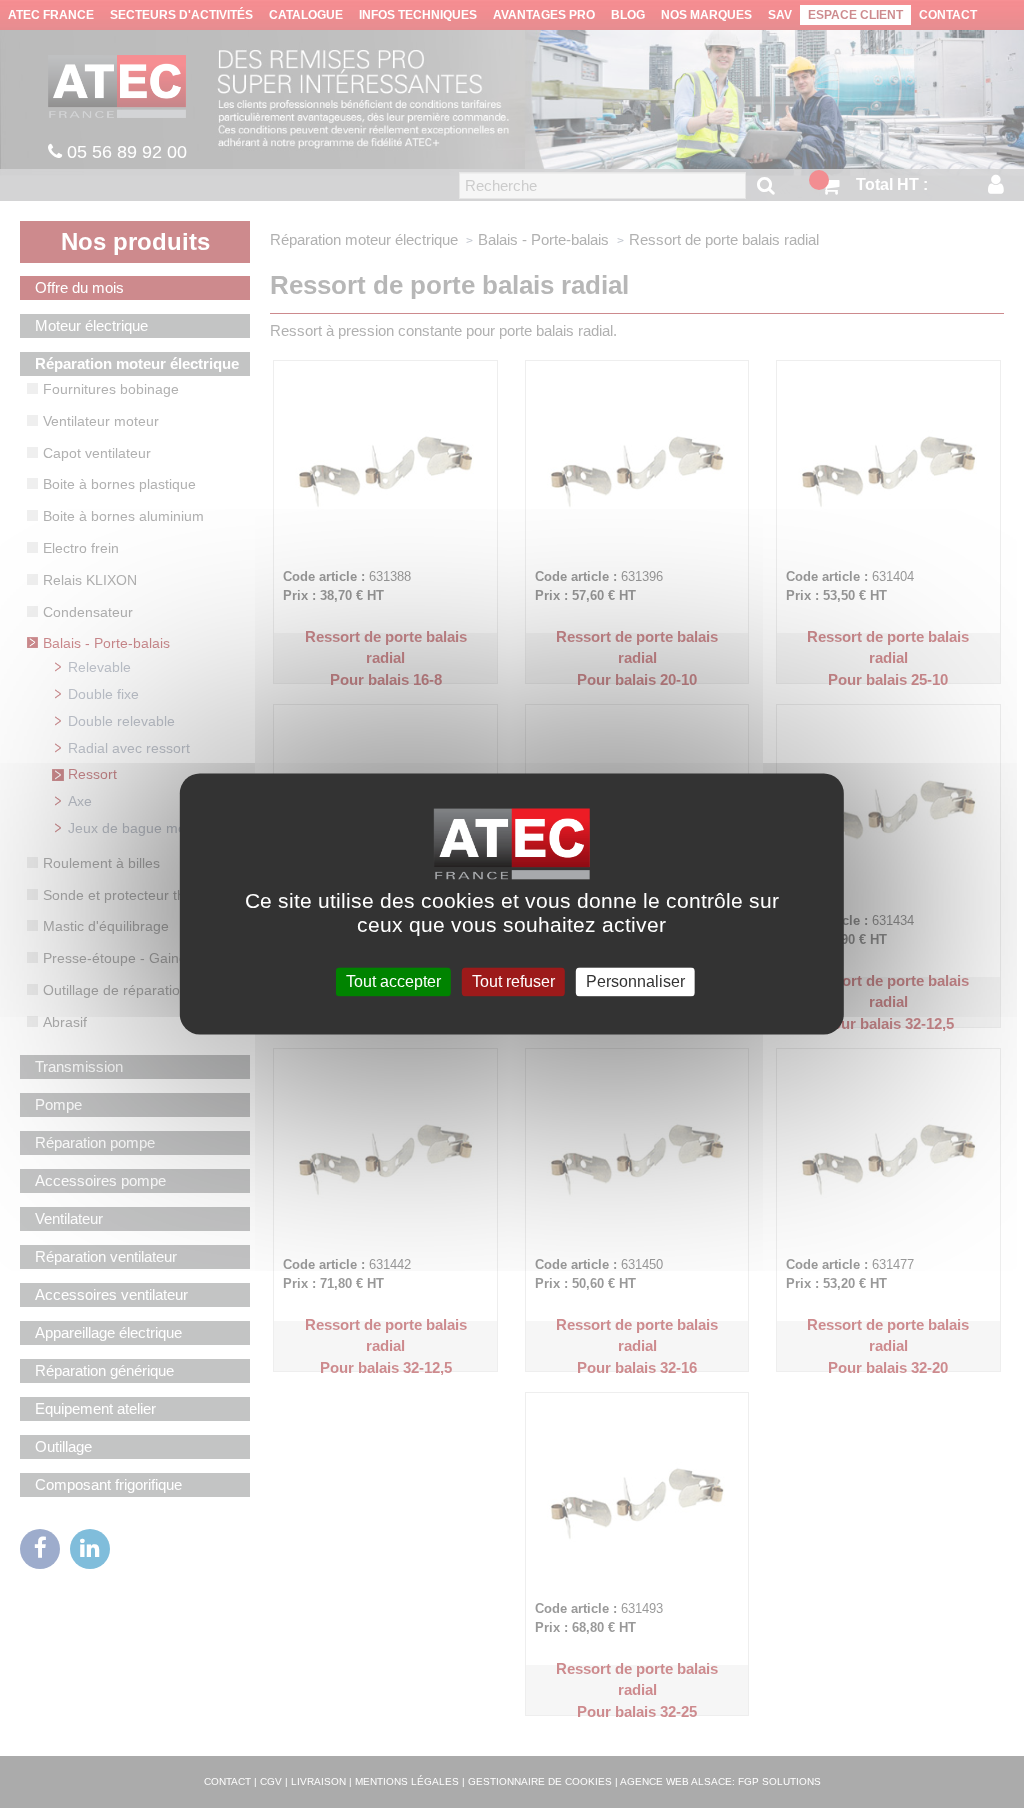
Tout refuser (513, 981)
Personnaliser (635, 981)
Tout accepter (393, 981)
